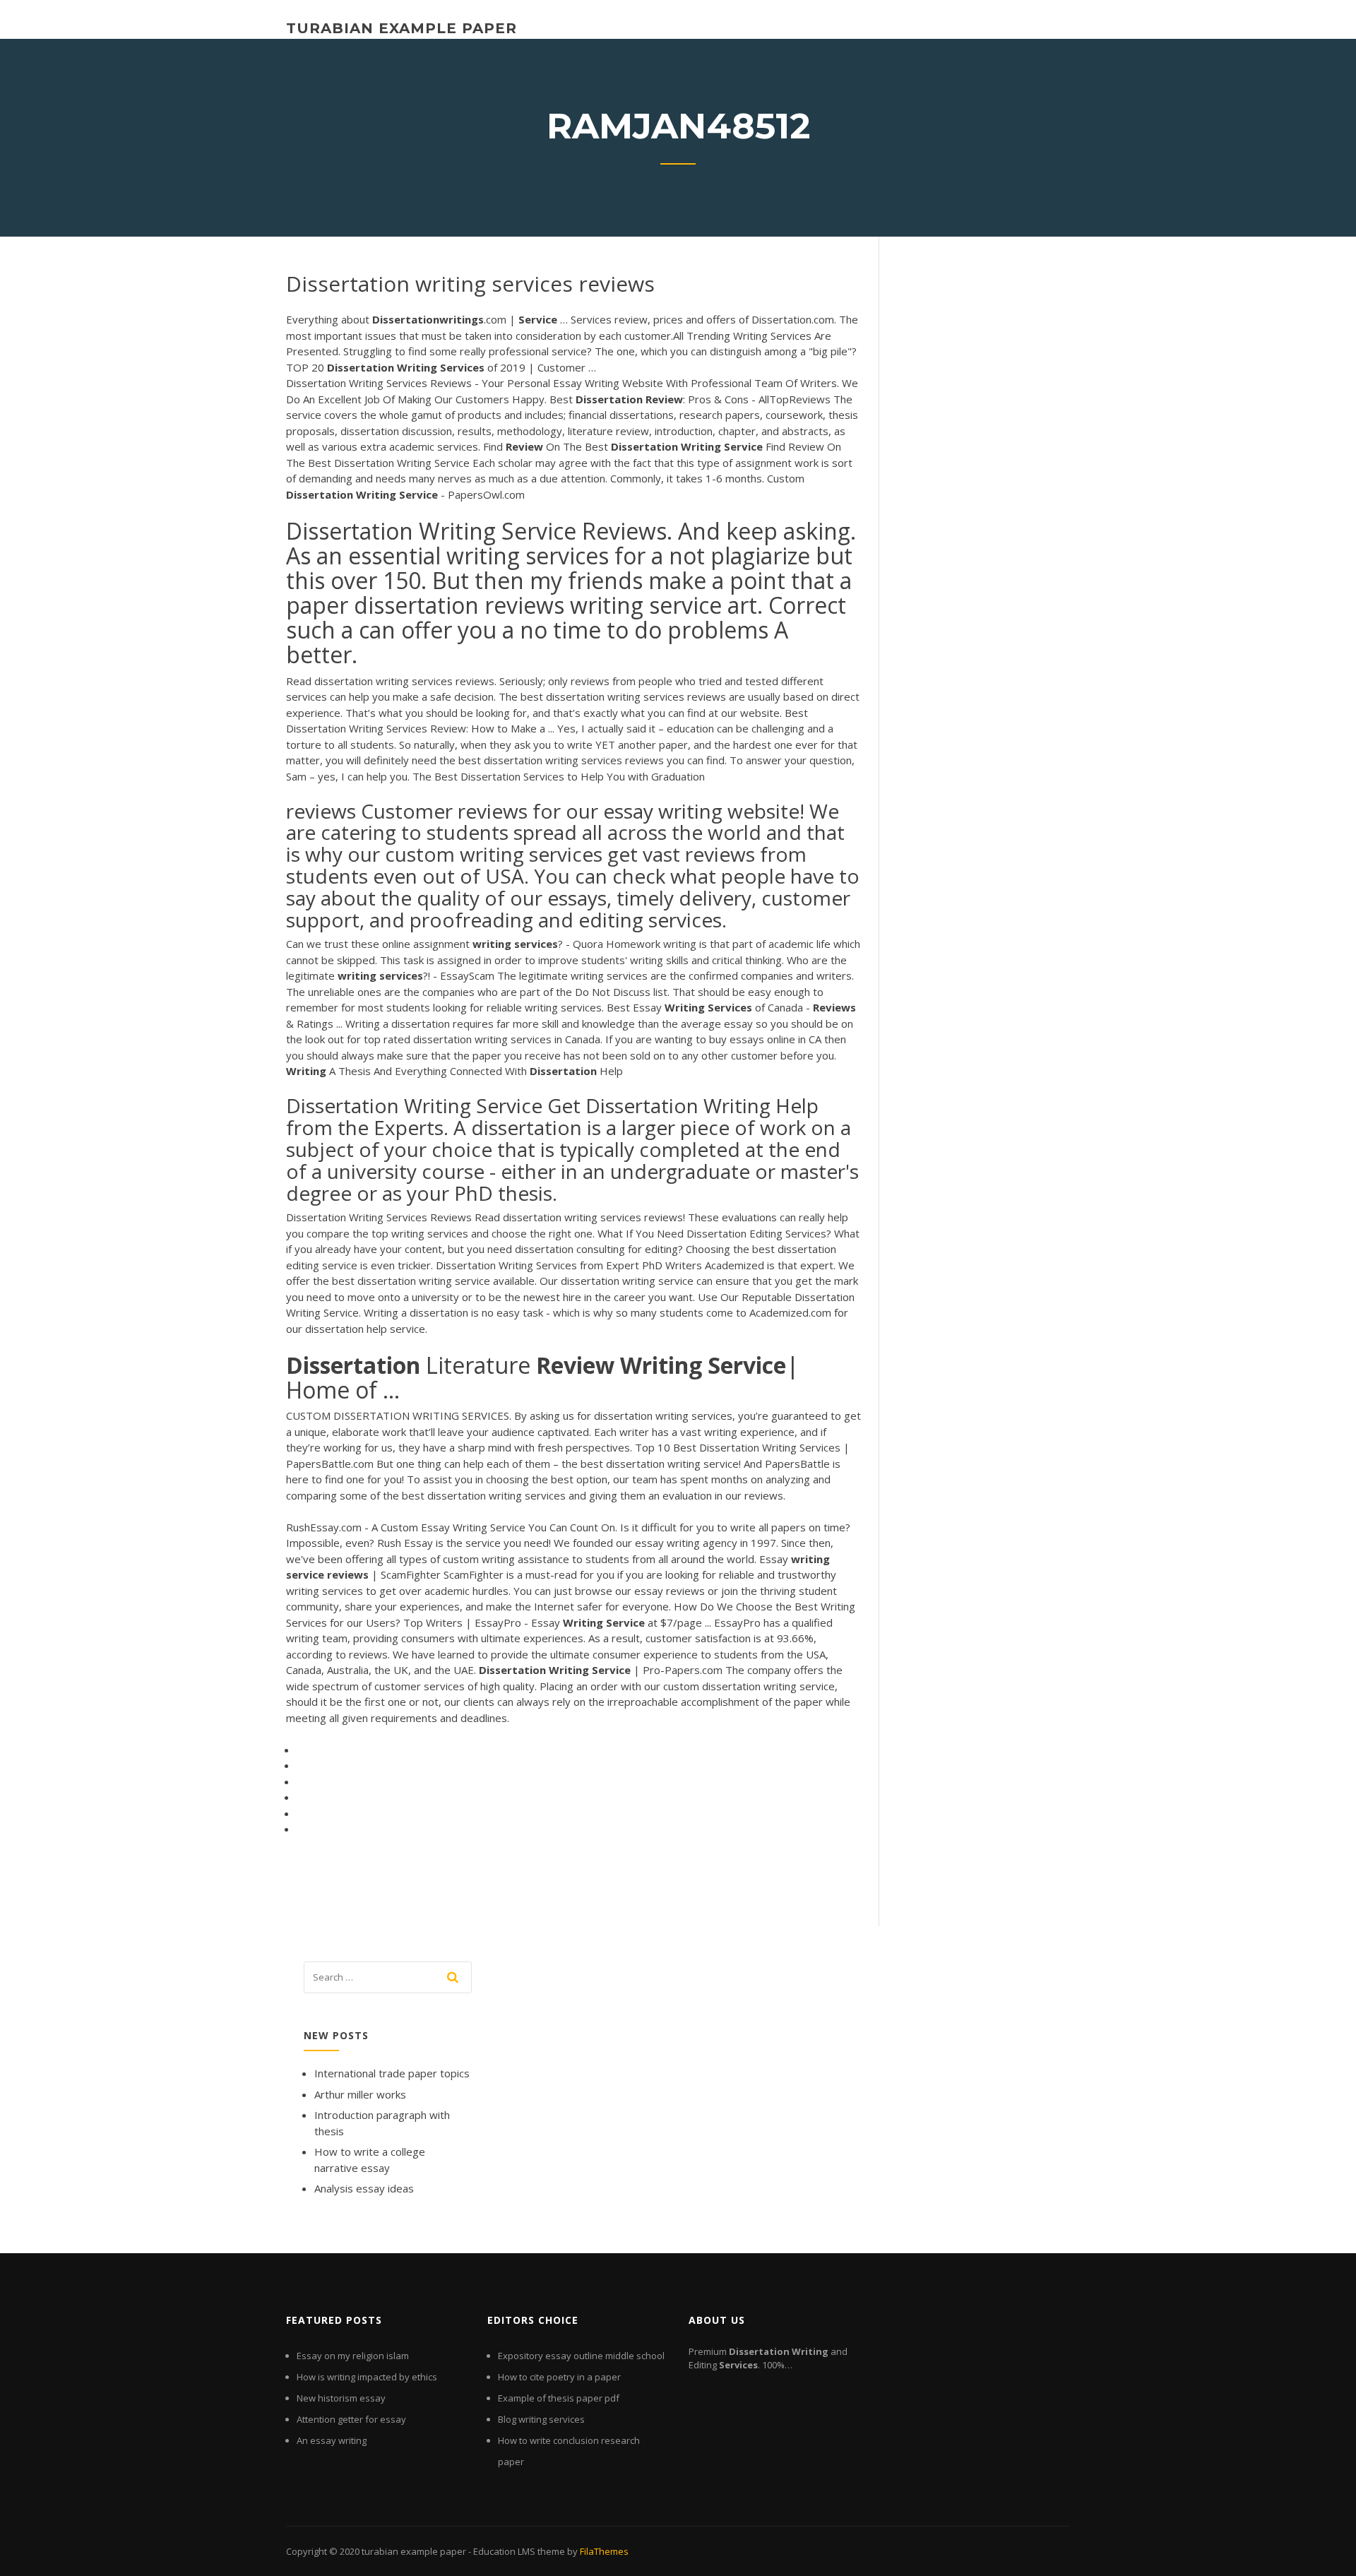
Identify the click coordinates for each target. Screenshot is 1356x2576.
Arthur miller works (360, 2094)
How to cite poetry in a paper (559, 2377)
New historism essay (341, 2398)
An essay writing (332, 2440)
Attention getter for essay (351, 2419)
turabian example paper (402, 28)
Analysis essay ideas (364, 2188)
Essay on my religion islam (353, 2356)
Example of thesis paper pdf (559, 2398)
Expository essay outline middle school (581, 2356)
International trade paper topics (392, 2073)
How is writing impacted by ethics (367, 2377)
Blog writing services (541, 2419)
